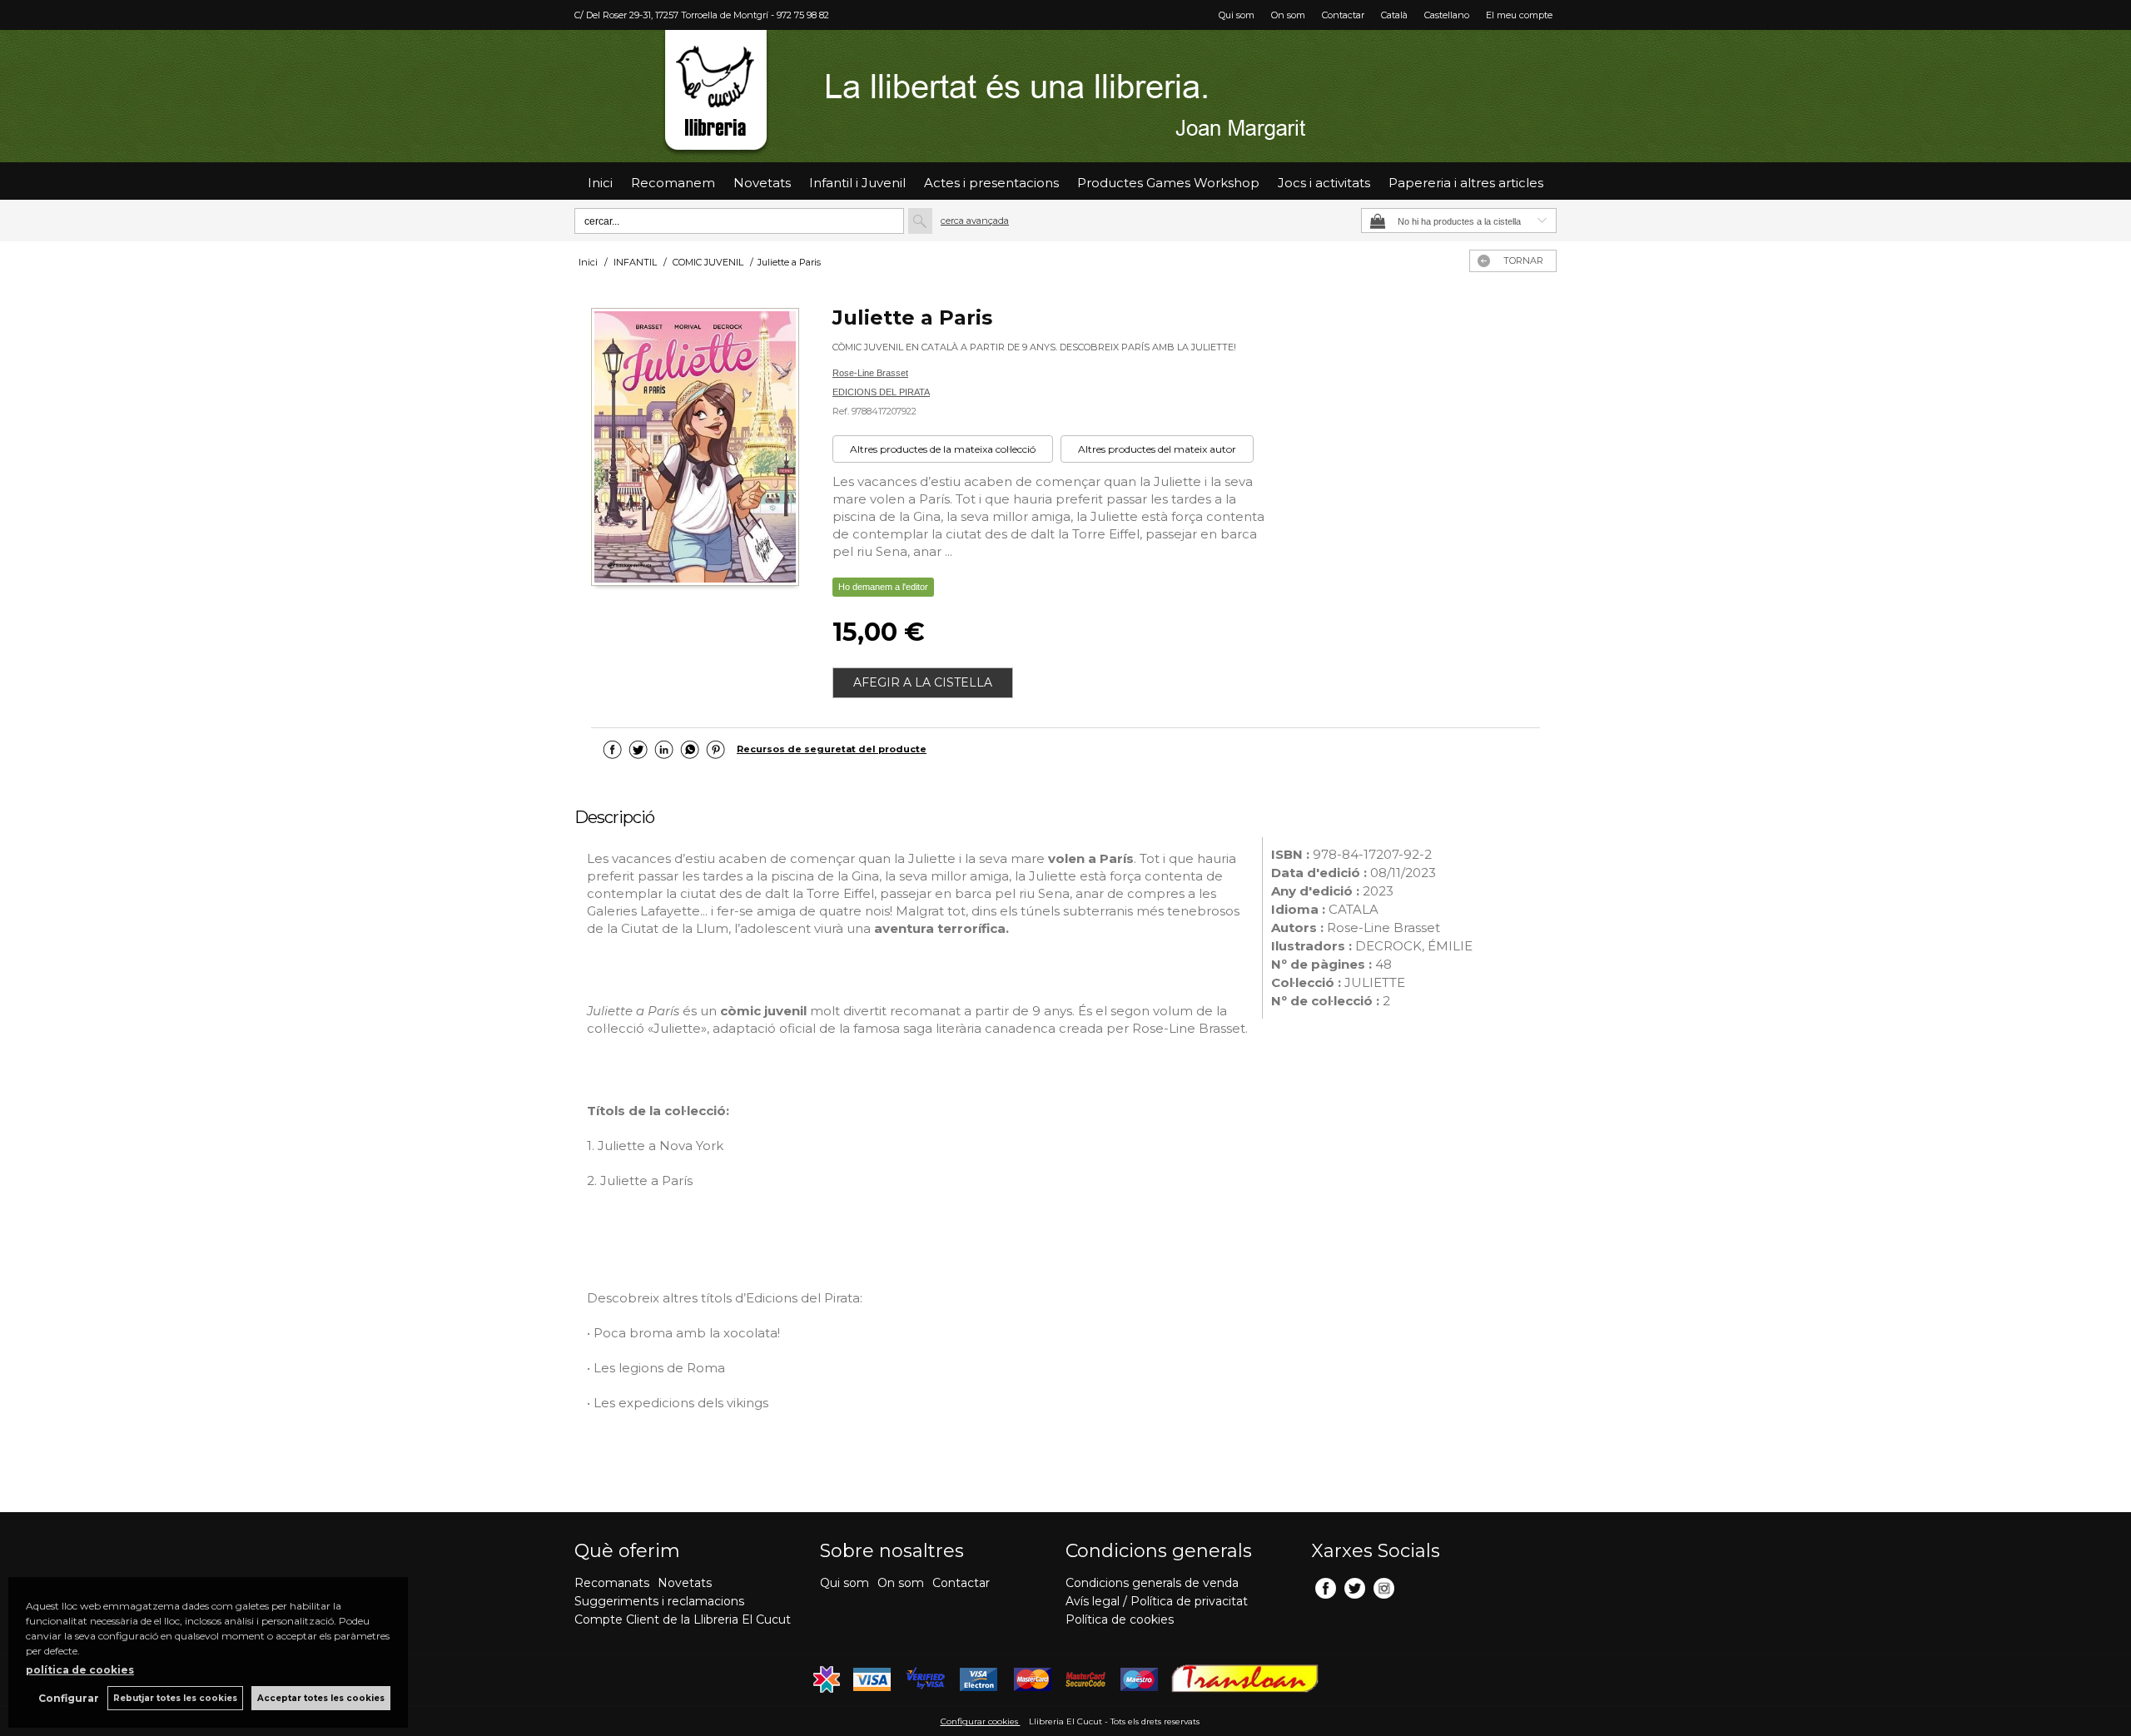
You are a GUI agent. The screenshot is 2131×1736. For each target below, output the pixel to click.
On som (1288, 15)
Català (1394, 15)
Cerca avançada (975, 221)
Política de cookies (1120, 1619)
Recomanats (612, 1583)
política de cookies (80, 1670)
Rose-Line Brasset (870, 373)
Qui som (1237, 15)
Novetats (685, 1583)
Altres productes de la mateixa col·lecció (943, 449)
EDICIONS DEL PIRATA (881, 392)
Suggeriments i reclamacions (659, 1601)
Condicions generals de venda (1152, 1583)
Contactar (1343, 15)
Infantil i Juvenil (857, 183)
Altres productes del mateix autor (1157, 449)
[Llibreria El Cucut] (1065, 96)
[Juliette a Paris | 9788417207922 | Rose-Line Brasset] (695, 449)
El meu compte (1519, 15)
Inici (600, 183)
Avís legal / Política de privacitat (1157, 1601)
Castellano (1447, 15)
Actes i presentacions (991, 183)
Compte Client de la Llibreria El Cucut (683, 1619)
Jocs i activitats (1324, 183)
